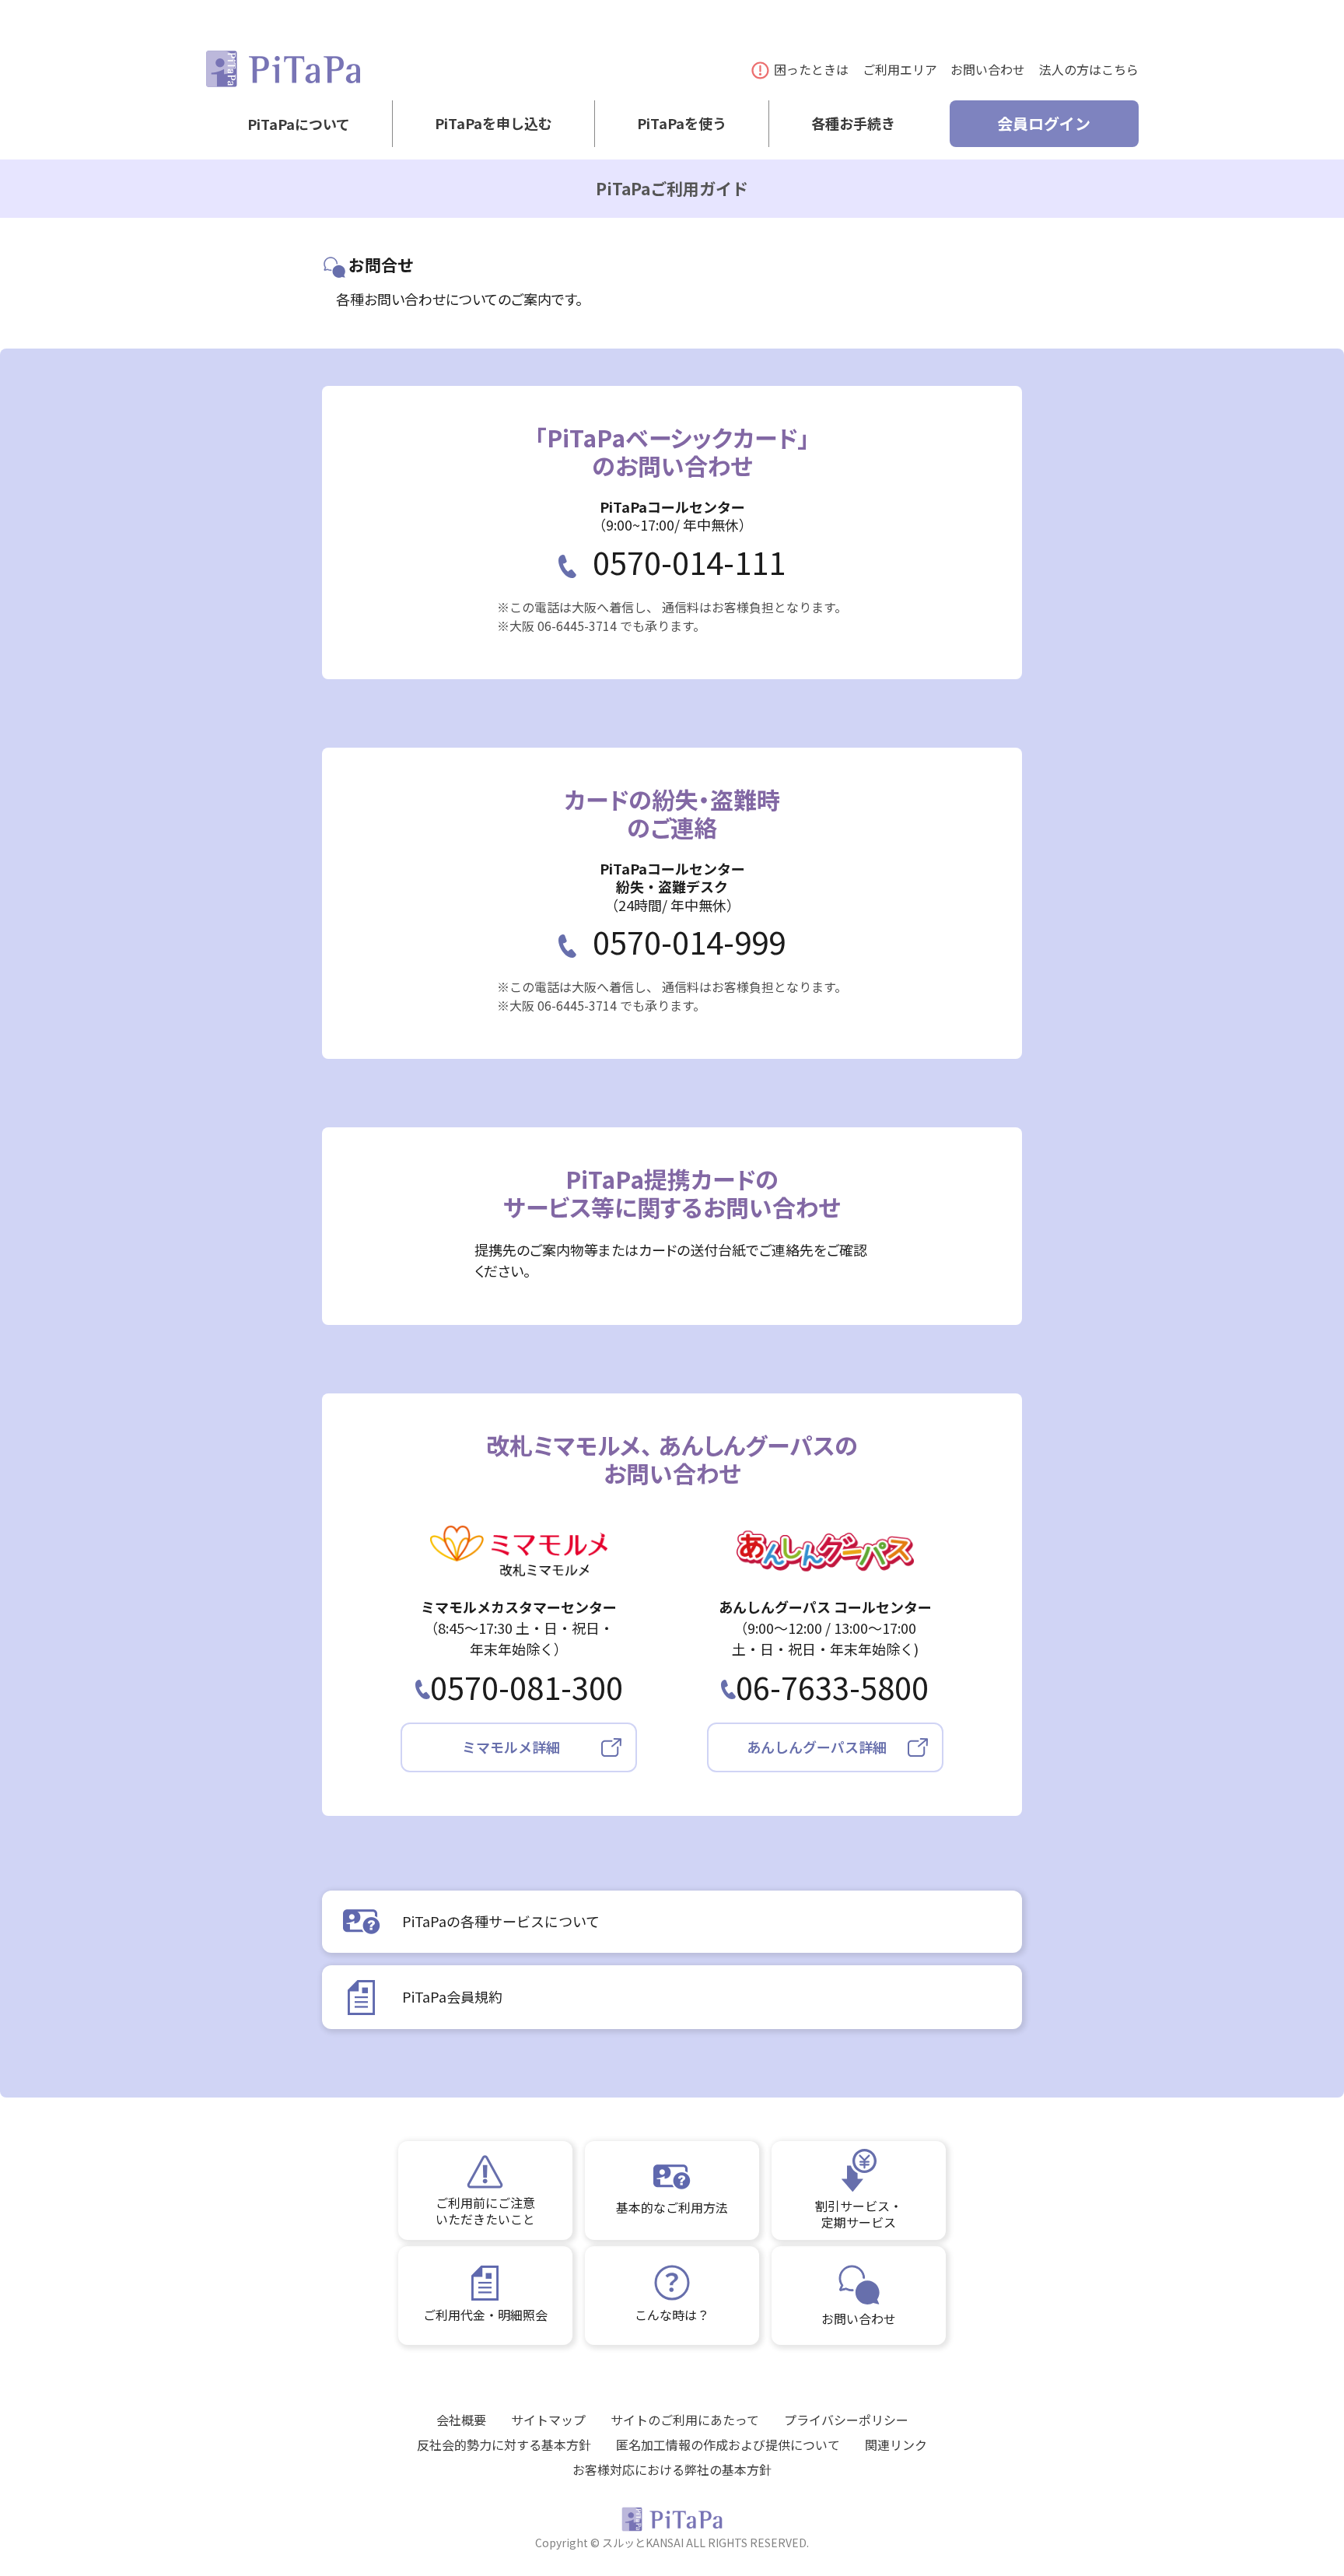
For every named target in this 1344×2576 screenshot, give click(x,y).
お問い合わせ (988, 69)
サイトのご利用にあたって (685, 2420)
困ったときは (811, 69)
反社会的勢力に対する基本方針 (504, 2445)
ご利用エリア (900, 69)
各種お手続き (853, 124)
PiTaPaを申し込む (493, 124)
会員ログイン (1044, 123)
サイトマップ (548, 2420)
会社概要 (461, 2420)
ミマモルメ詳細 (511, 1747)
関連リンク (896, 2445)
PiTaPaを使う (682, 124)
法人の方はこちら (1089, 69)
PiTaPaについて (299, 124)
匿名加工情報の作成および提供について (728, 2445)
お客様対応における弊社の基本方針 (672, 2469)
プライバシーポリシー (846, 2420)
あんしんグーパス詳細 (817, 1747)
